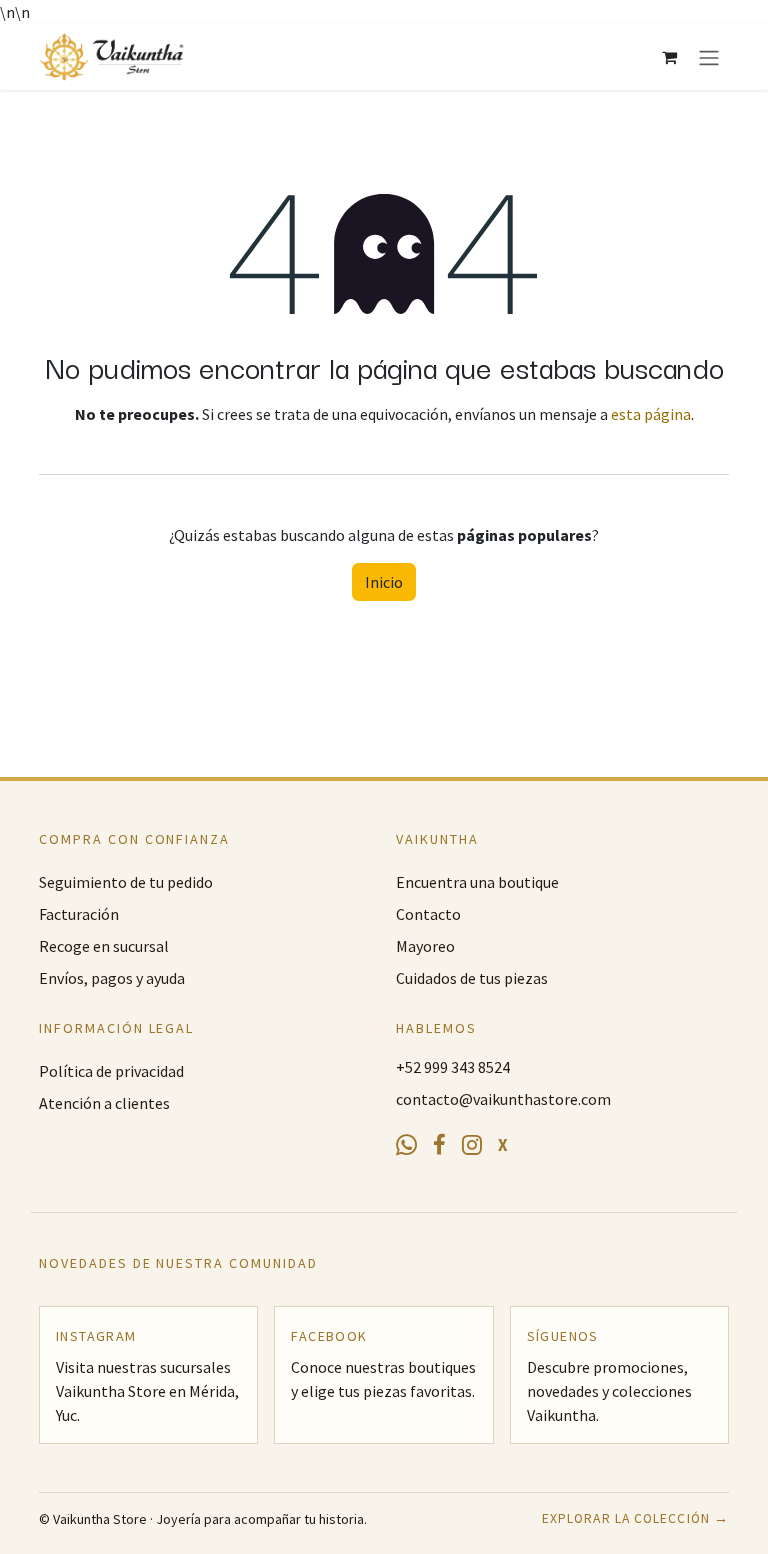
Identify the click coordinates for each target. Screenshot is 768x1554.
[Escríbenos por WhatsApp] (406, 1145)
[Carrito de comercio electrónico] (669, 57)
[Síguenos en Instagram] (472, 1145)
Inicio (384, 582)
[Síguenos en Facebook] (439, 1146)
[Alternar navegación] (709, 57)
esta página (651, 414)
